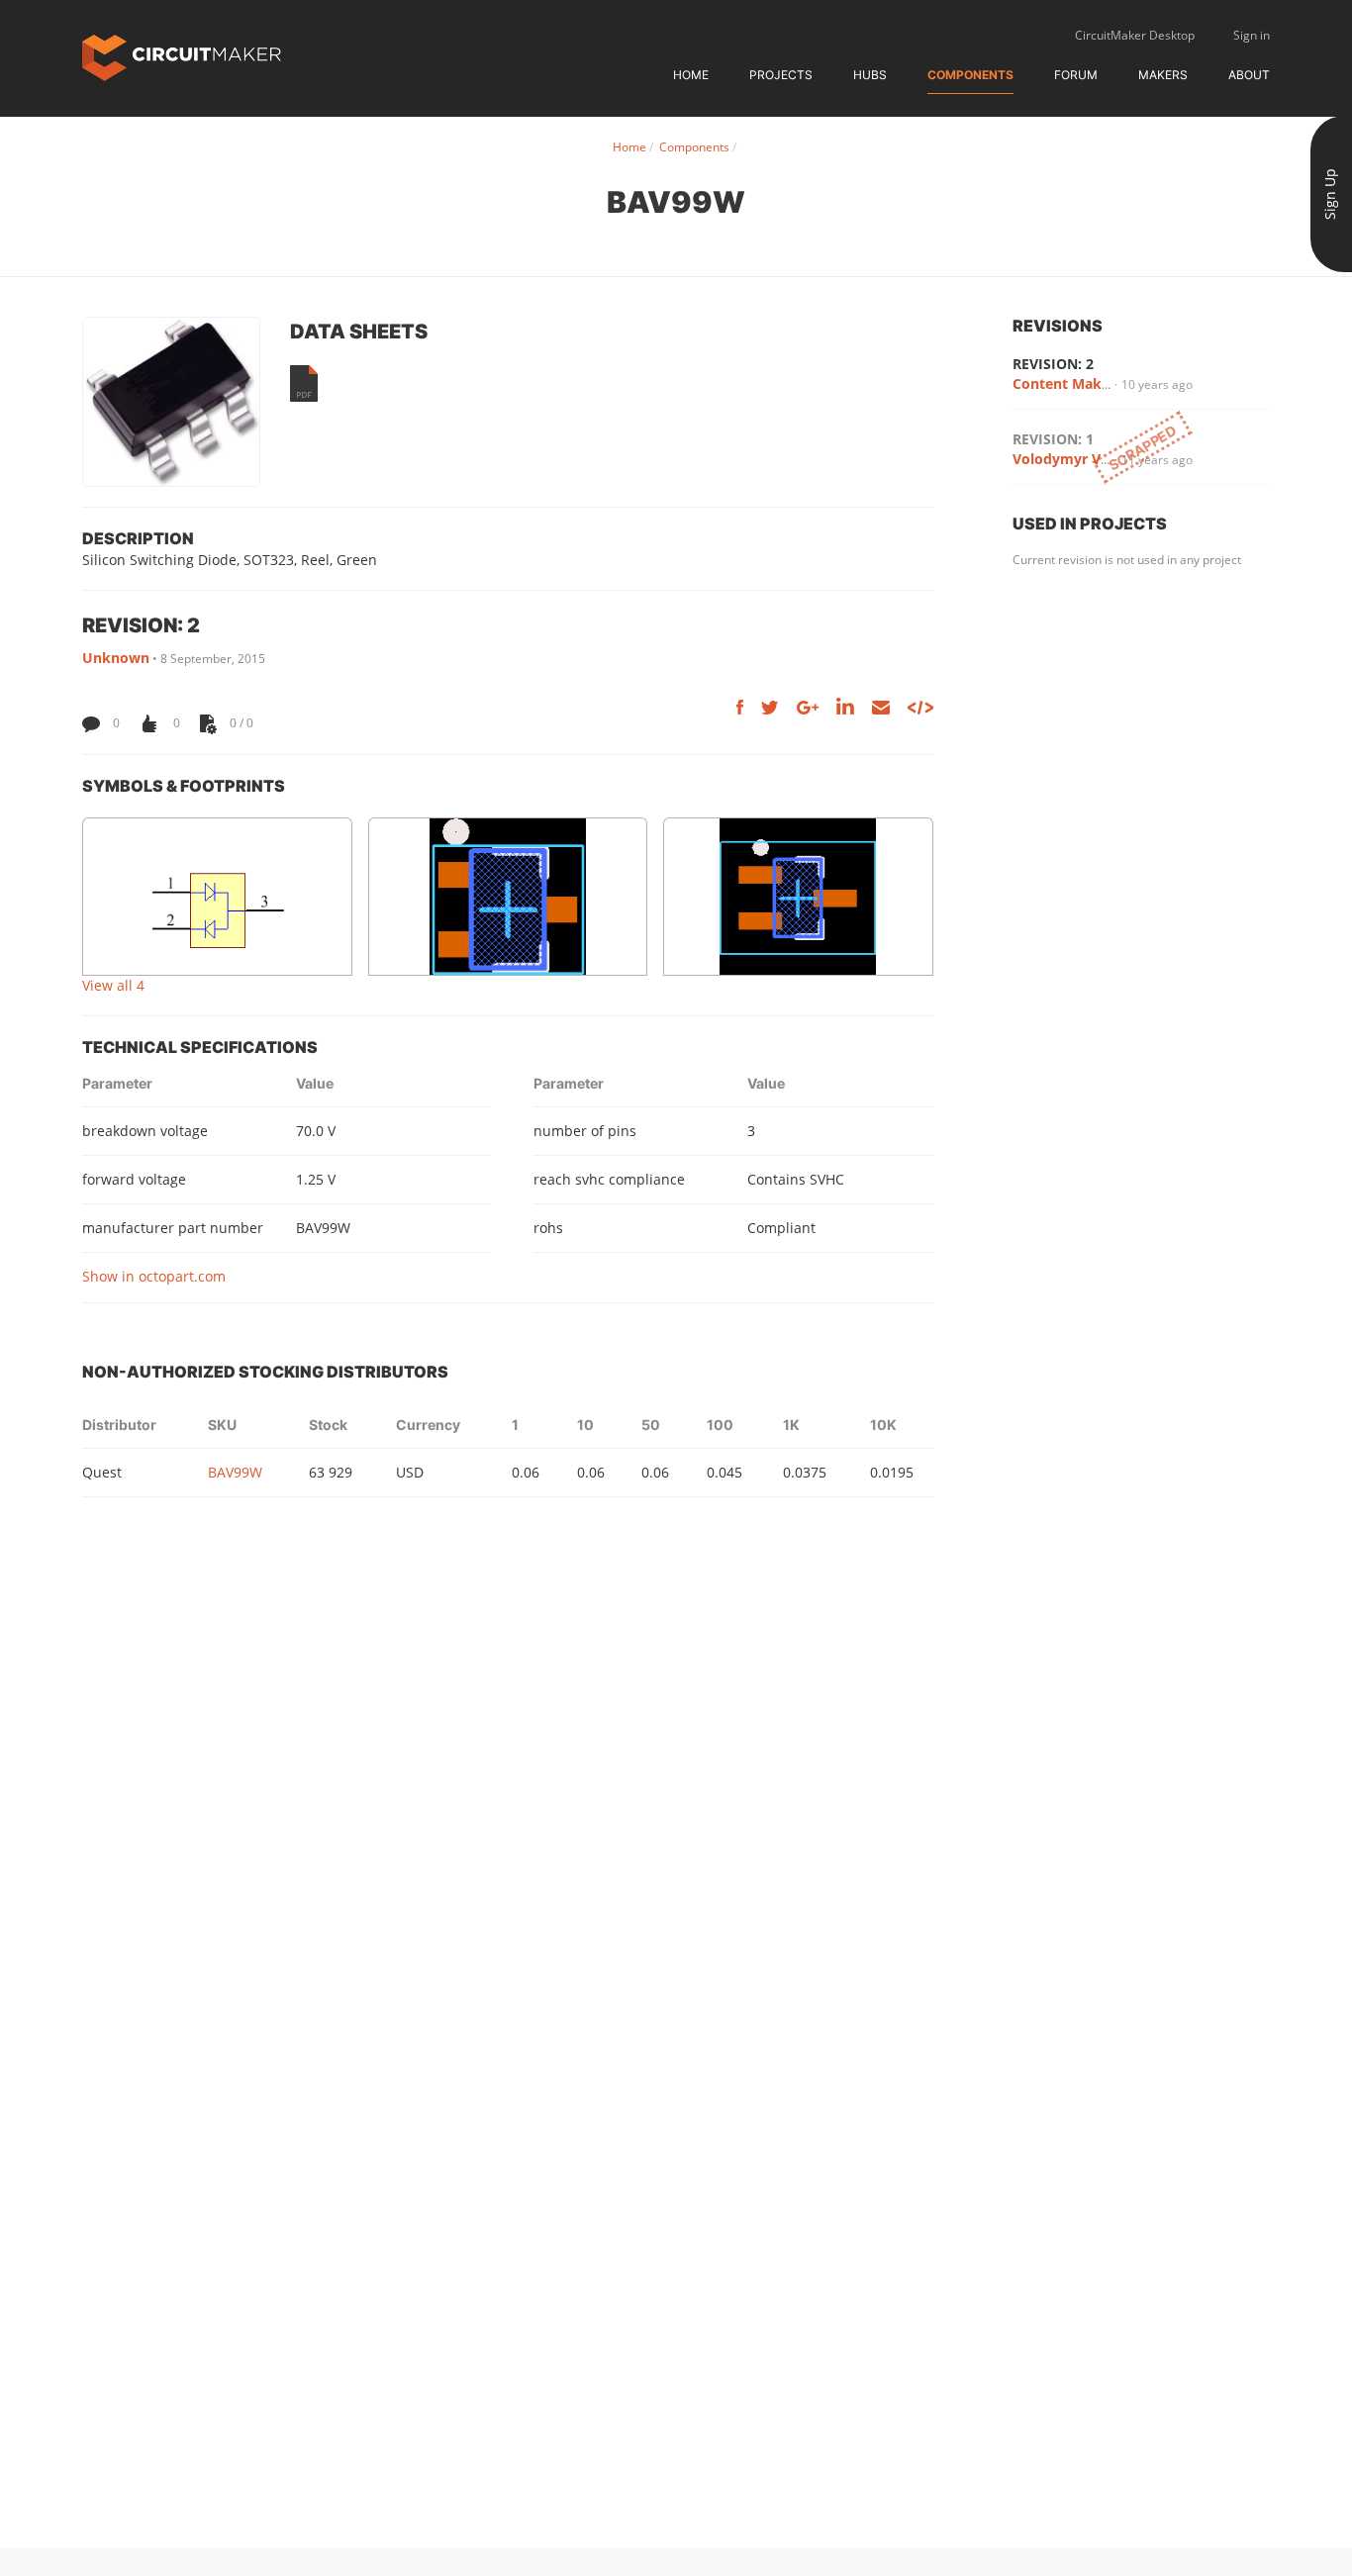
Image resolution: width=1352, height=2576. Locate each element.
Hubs (870, 75)
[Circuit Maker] (182, 56)
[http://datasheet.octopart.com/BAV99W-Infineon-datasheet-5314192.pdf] (304, 383)
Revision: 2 (1053, 364)
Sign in (1252, 35)
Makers (1163, 75)
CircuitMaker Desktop (1135, 35)
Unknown (116, 658)
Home (691, 75)
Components (970, 75)
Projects (781, 75)
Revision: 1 (1053, 439)
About (1249, 75)
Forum (1076, 75)
